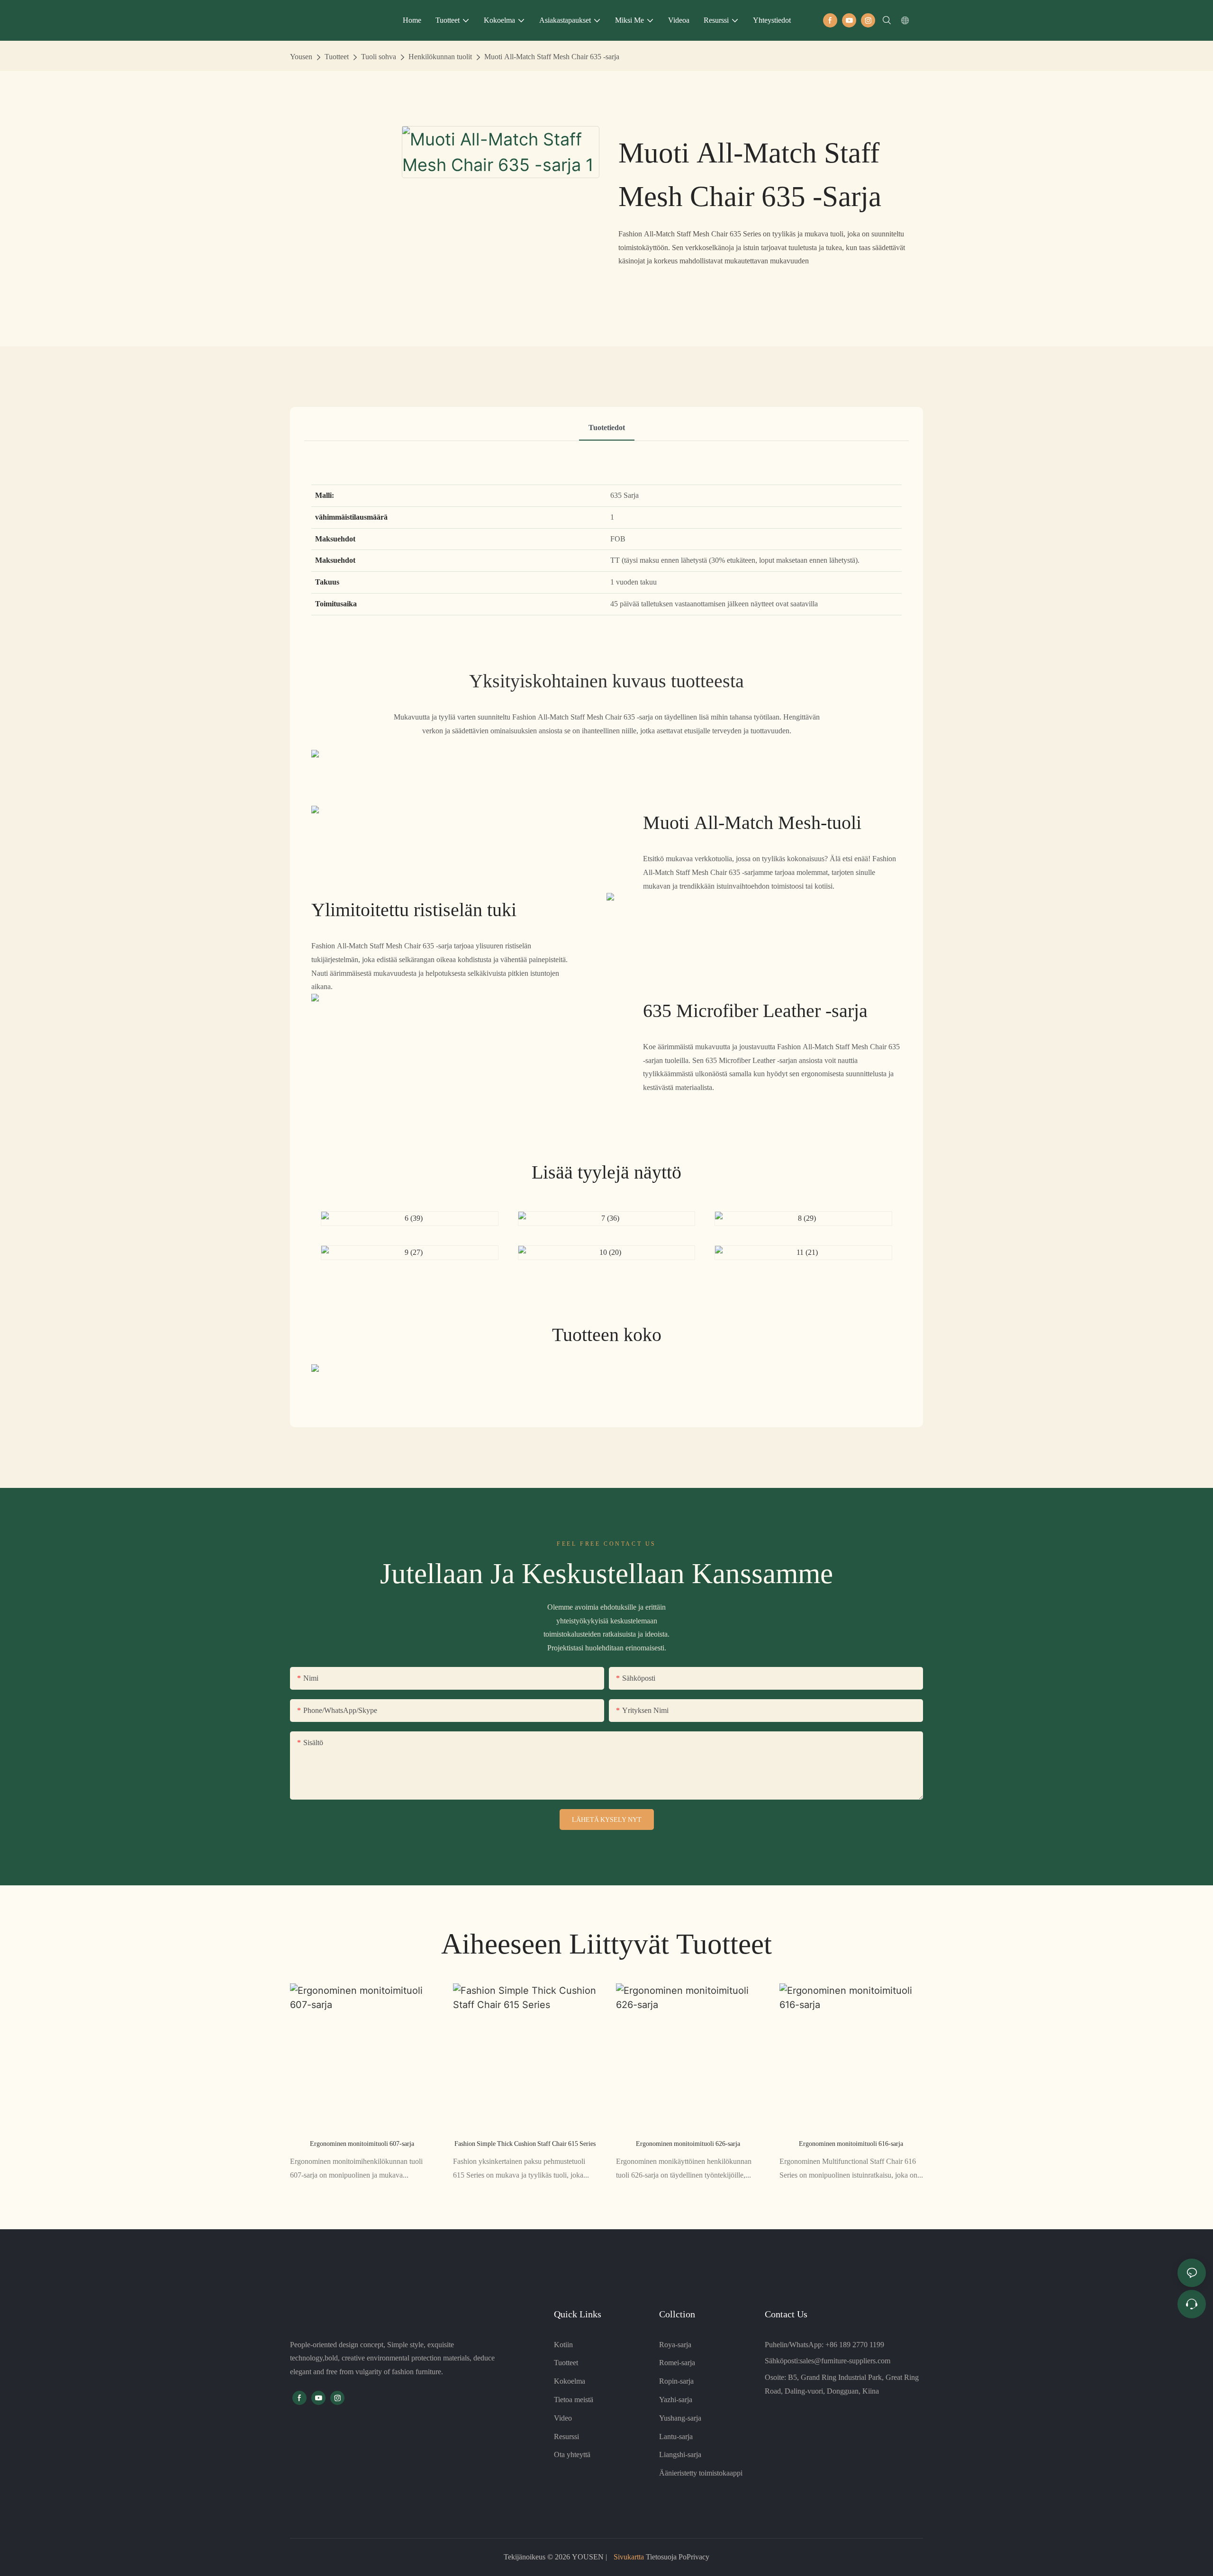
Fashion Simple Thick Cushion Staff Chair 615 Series (525, 2144)
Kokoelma (570, 2381)
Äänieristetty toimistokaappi (701, 2473)
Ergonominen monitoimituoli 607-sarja (362, 2144)
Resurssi (566, 2436)
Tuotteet (337, 57)
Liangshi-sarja (680, 2454)
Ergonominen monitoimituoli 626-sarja (688, 2144)
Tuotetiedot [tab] (607, 428)
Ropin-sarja (676, 2381)
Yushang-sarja (680, 2418)
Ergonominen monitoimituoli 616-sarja (851, 2144)
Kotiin (563, 2345)
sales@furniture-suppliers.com (845, 2361)
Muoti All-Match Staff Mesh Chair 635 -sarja (552, 57)
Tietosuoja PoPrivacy (677, 2557)
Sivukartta (629, 2557)
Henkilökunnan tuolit (440, 57)
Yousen (301, 57)
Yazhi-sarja (676, 2400)
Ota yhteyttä (572, 2454)
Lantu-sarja (676, 2436)
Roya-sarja (675, 2345)
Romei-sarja (677, 2363)
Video (563, 2418)
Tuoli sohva (379, 57)
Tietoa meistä (574, 2400)
